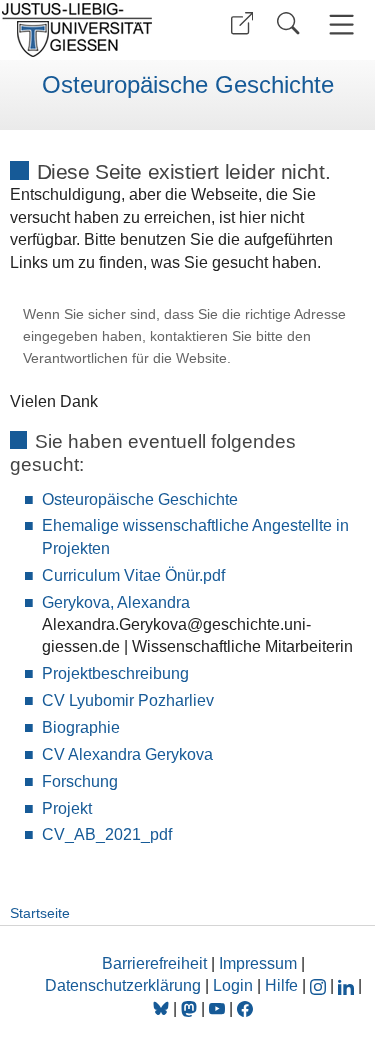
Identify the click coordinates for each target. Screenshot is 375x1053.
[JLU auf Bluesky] (163, 1008)
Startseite (40, 913)
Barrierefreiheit (154, 963)
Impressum (258, 963)
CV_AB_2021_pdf (107, 834)
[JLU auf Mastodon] (191, 1008)
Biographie (81, 727)
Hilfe (281, 985)
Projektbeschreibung (115, 673)
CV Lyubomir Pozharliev (128, 700)
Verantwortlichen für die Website (125, 358)
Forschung (80, 781)
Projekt (67, 808)
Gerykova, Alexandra (116, 602)
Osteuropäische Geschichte (188, 85)
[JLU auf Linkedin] (348, 985)
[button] (242, 23)
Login (235, 985)
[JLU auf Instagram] (320, 985)
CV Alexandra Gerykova (127, 754)
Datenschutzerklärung (123, 985)
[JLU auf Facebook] (245, 1008)
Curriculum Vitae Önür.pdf (133, 575)
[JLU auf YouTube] (217, 1008)
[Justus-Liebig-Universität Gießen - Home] (90, 30)
